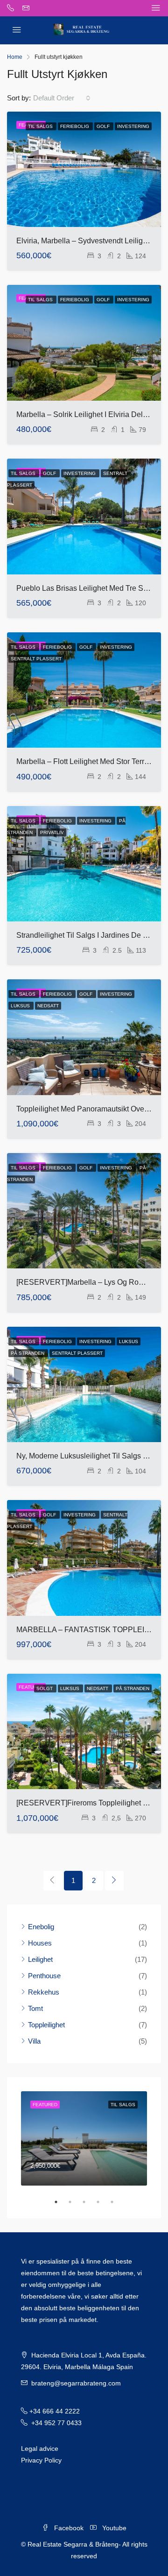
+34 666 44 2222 (55, 2411)
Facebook (68, 2528)
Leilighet (40, 1959)
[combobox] (62, 98)
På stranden (28, 1353)
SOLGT (45, 1688)
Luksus (21, 1006)
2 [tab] (75, 2202)
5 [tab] (117, 2202)
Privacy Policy (41, 2460)
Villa (34, 2041)
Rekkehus (44, 1992)
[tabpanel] (84, 2139)
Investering (133, 126)
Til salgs (41, 126)
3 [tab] (89, 2202)
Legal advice (40, 2449)
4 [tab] (103, 2202)
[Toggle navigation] (156, 8)
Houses (40, 1943)
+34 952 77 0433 (56, 2423)
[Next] (114, 1881)
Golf (104, 126)
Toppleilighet (46, 2025)
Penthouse (44, 1976)
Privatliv (52, 832)
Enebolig (41, 1927)
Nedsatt (48, 1006)
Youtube (113, 2528)
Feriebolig (75, 126)
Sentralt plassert (36, 659)
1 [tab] (61, 2202)
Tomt (35, 2008)
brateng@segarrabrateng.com (76, 2383)
